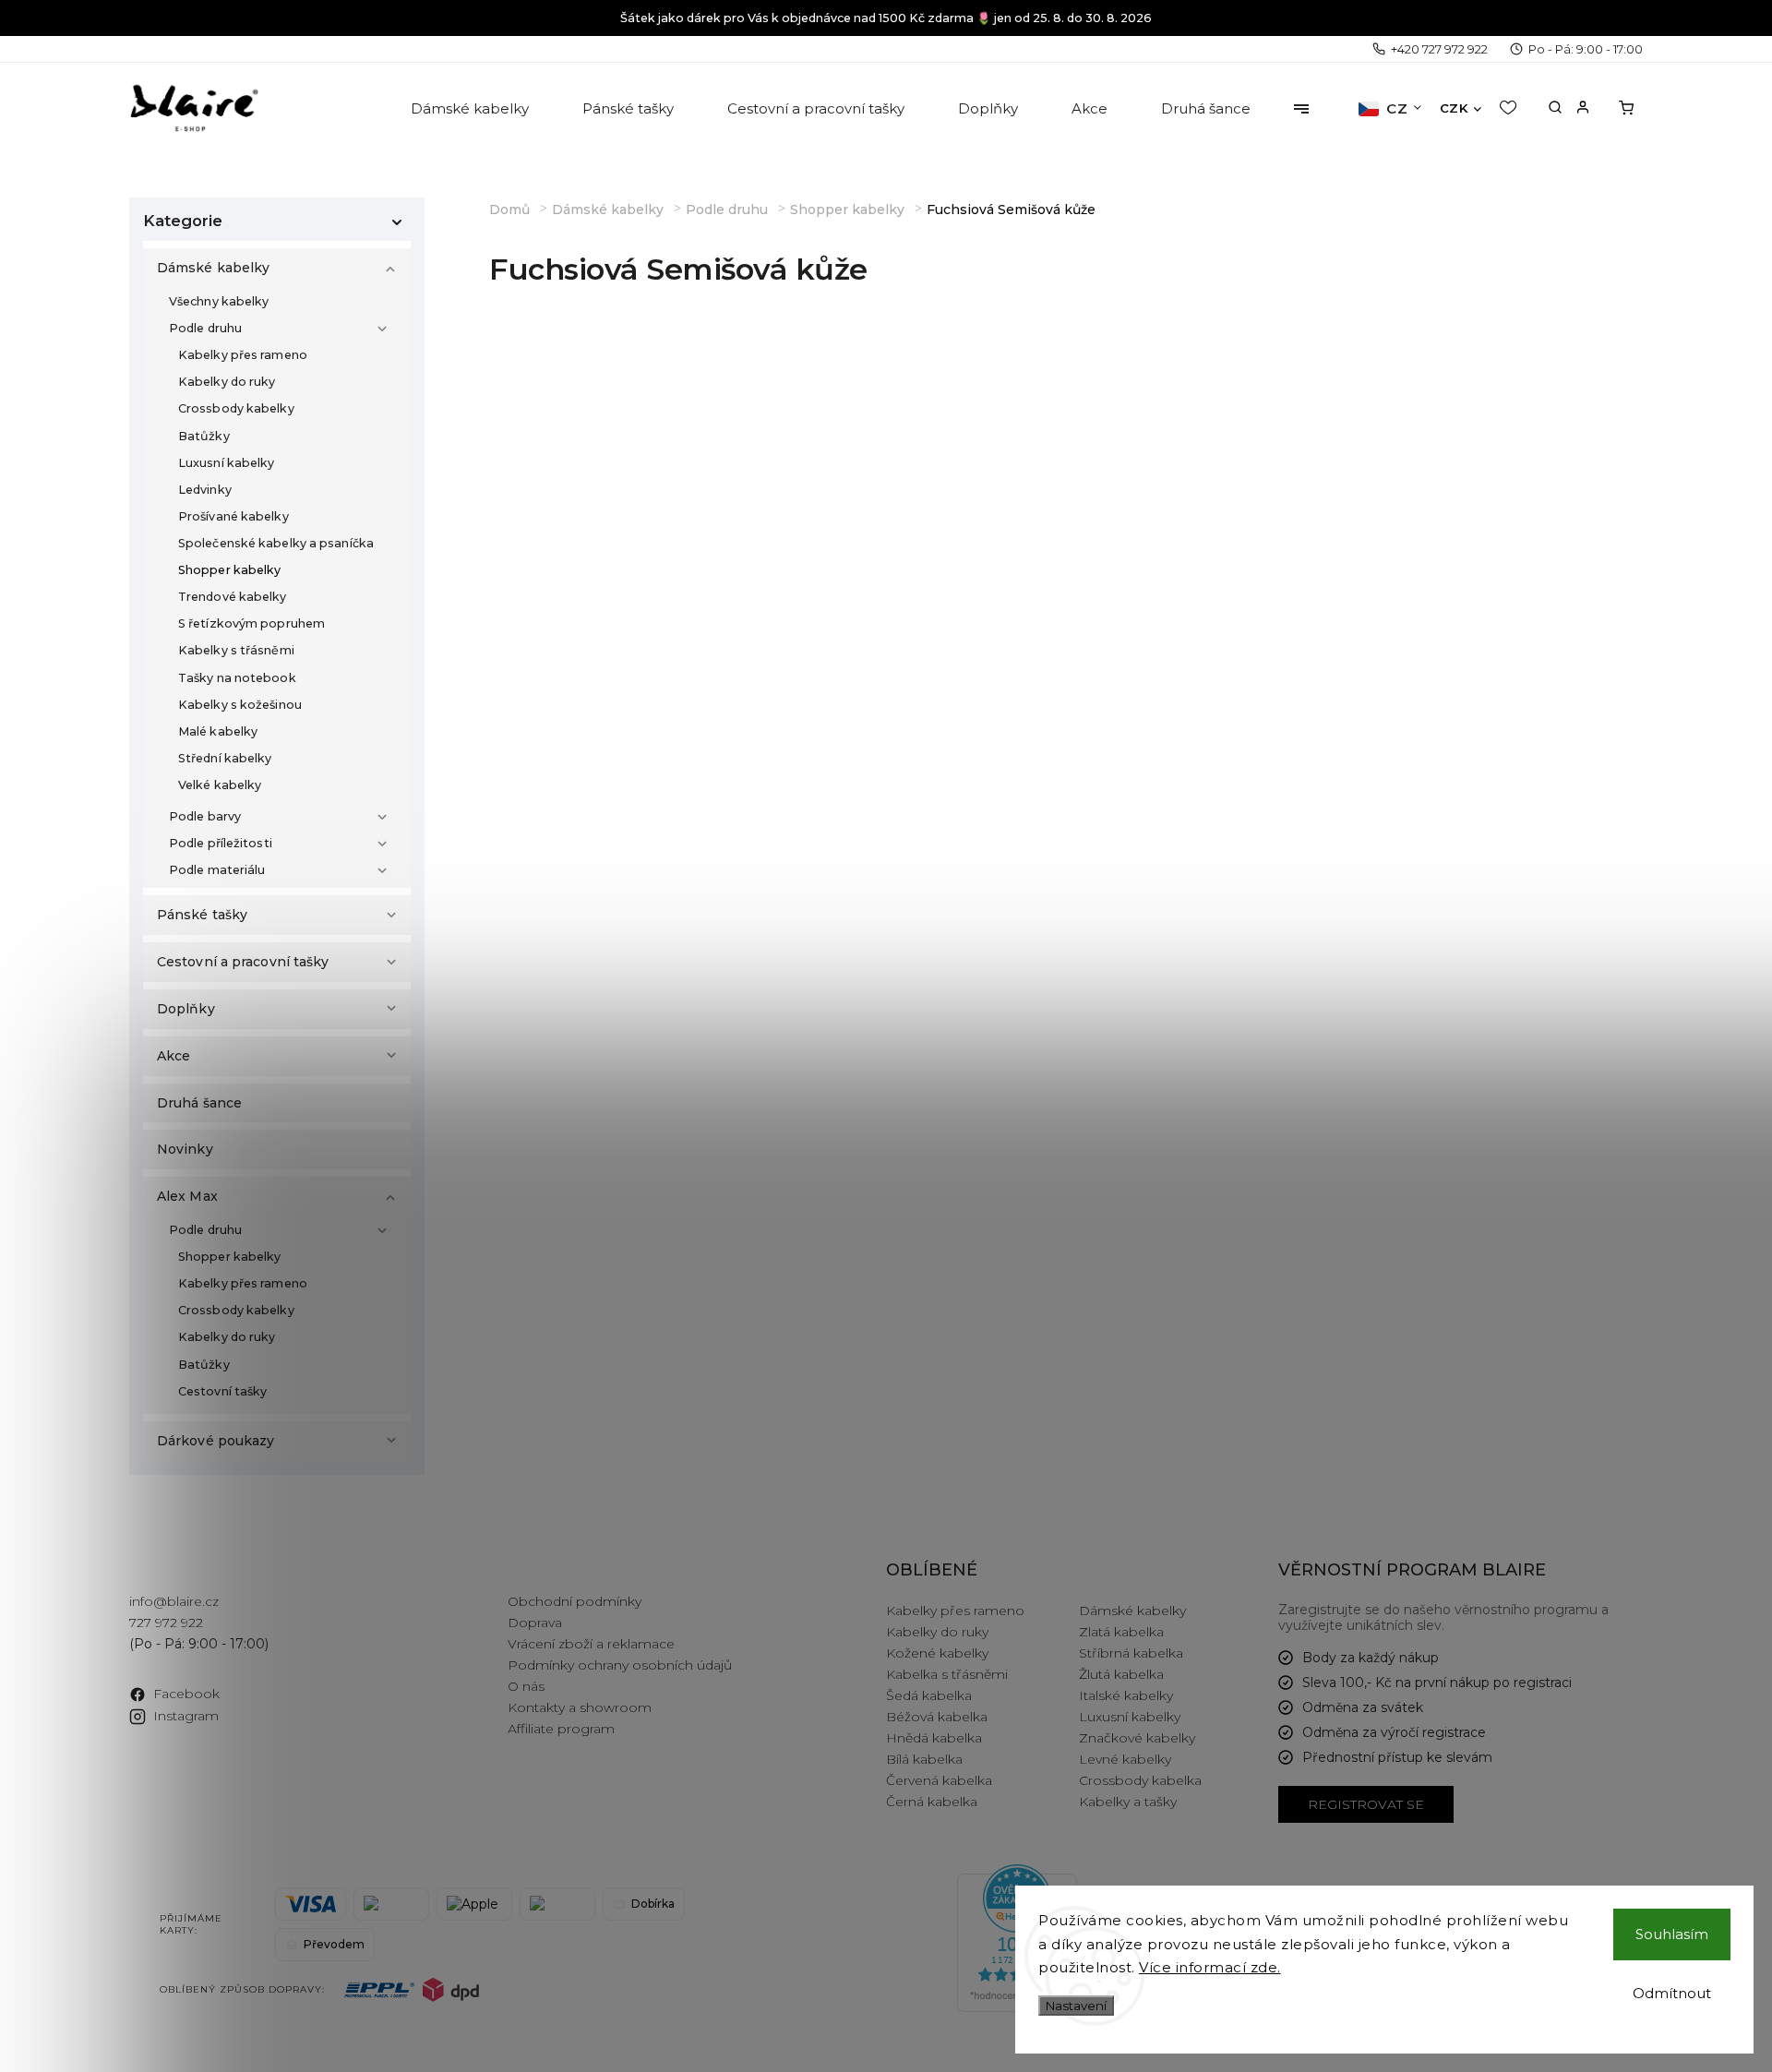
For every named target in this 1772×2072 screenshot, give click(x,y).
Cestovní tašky (222, 1391)
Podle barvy (205, 816)
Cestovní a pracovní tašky (243, 962)
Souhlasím (1672, 1934)
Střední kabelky (225, 758)
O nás (526, 1686)
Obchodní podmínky (575, 1601)
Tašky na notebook (237, 678)
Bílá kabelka (924, 1759)
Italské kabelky (1126, 1695)
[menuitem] (471, 109)
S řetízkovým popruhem (251, 623)
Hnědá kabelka (934, 1738)
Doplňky (186, 1009)
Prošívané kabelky (233, 516)
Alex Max (187, 1196)
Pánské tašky (202, 915)
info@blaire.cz (174, 1601)
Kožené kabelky (937, 1653)
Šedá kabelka (929, 1695)
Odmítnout (1672, 1993)
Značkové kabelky (1137, 1738)
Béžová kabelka (937, 1717)
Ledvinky (205, 490)
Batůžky (204, 436)
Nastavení (1076, 2006)
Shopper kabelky (230, 570)
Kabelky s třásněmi (236, 650)
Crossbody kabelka (1140, 1780)
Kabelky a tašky (1128, 1802)
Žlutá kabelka (1121, 1674)
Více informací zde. (1210, 1967)
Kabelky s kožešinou (240, 705)
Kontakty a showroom (580, 1707)
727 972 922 (166, 1623)
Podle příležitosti (221, 843)
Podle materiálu (217, 870)
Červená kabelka (939, 1780)
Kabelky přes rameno (243, 355)
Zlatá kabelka (1121, 1632)
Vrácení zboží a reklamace (591, 1644)
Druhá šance (199, 1103)
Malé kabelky (218, 731)
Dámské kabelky (213, 268)
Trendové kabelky (233, 597)
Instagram (186, 1716)
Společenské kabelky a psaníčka (276, 543)
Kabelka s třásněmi (947, 1674)
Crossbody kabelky (236, 408)
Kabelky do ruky (227, 382)
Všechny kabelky (219, 301)
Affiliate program (561, 1729)
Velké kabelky (220, 785)
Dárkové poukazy (216, 1441)
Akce (174, 1056)
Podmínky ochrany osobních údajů (620, 1665)
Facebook (186, 1694)
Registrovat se (1366, 1804)
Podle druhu (205, 328)
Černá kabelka (932, 1802)
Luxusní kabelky (227, 463)
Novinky (185, 1149)
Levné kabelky (1125, 1759)
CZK (1454, 108)
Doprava (535, 1623)
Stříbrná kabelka (1131, 1653)
